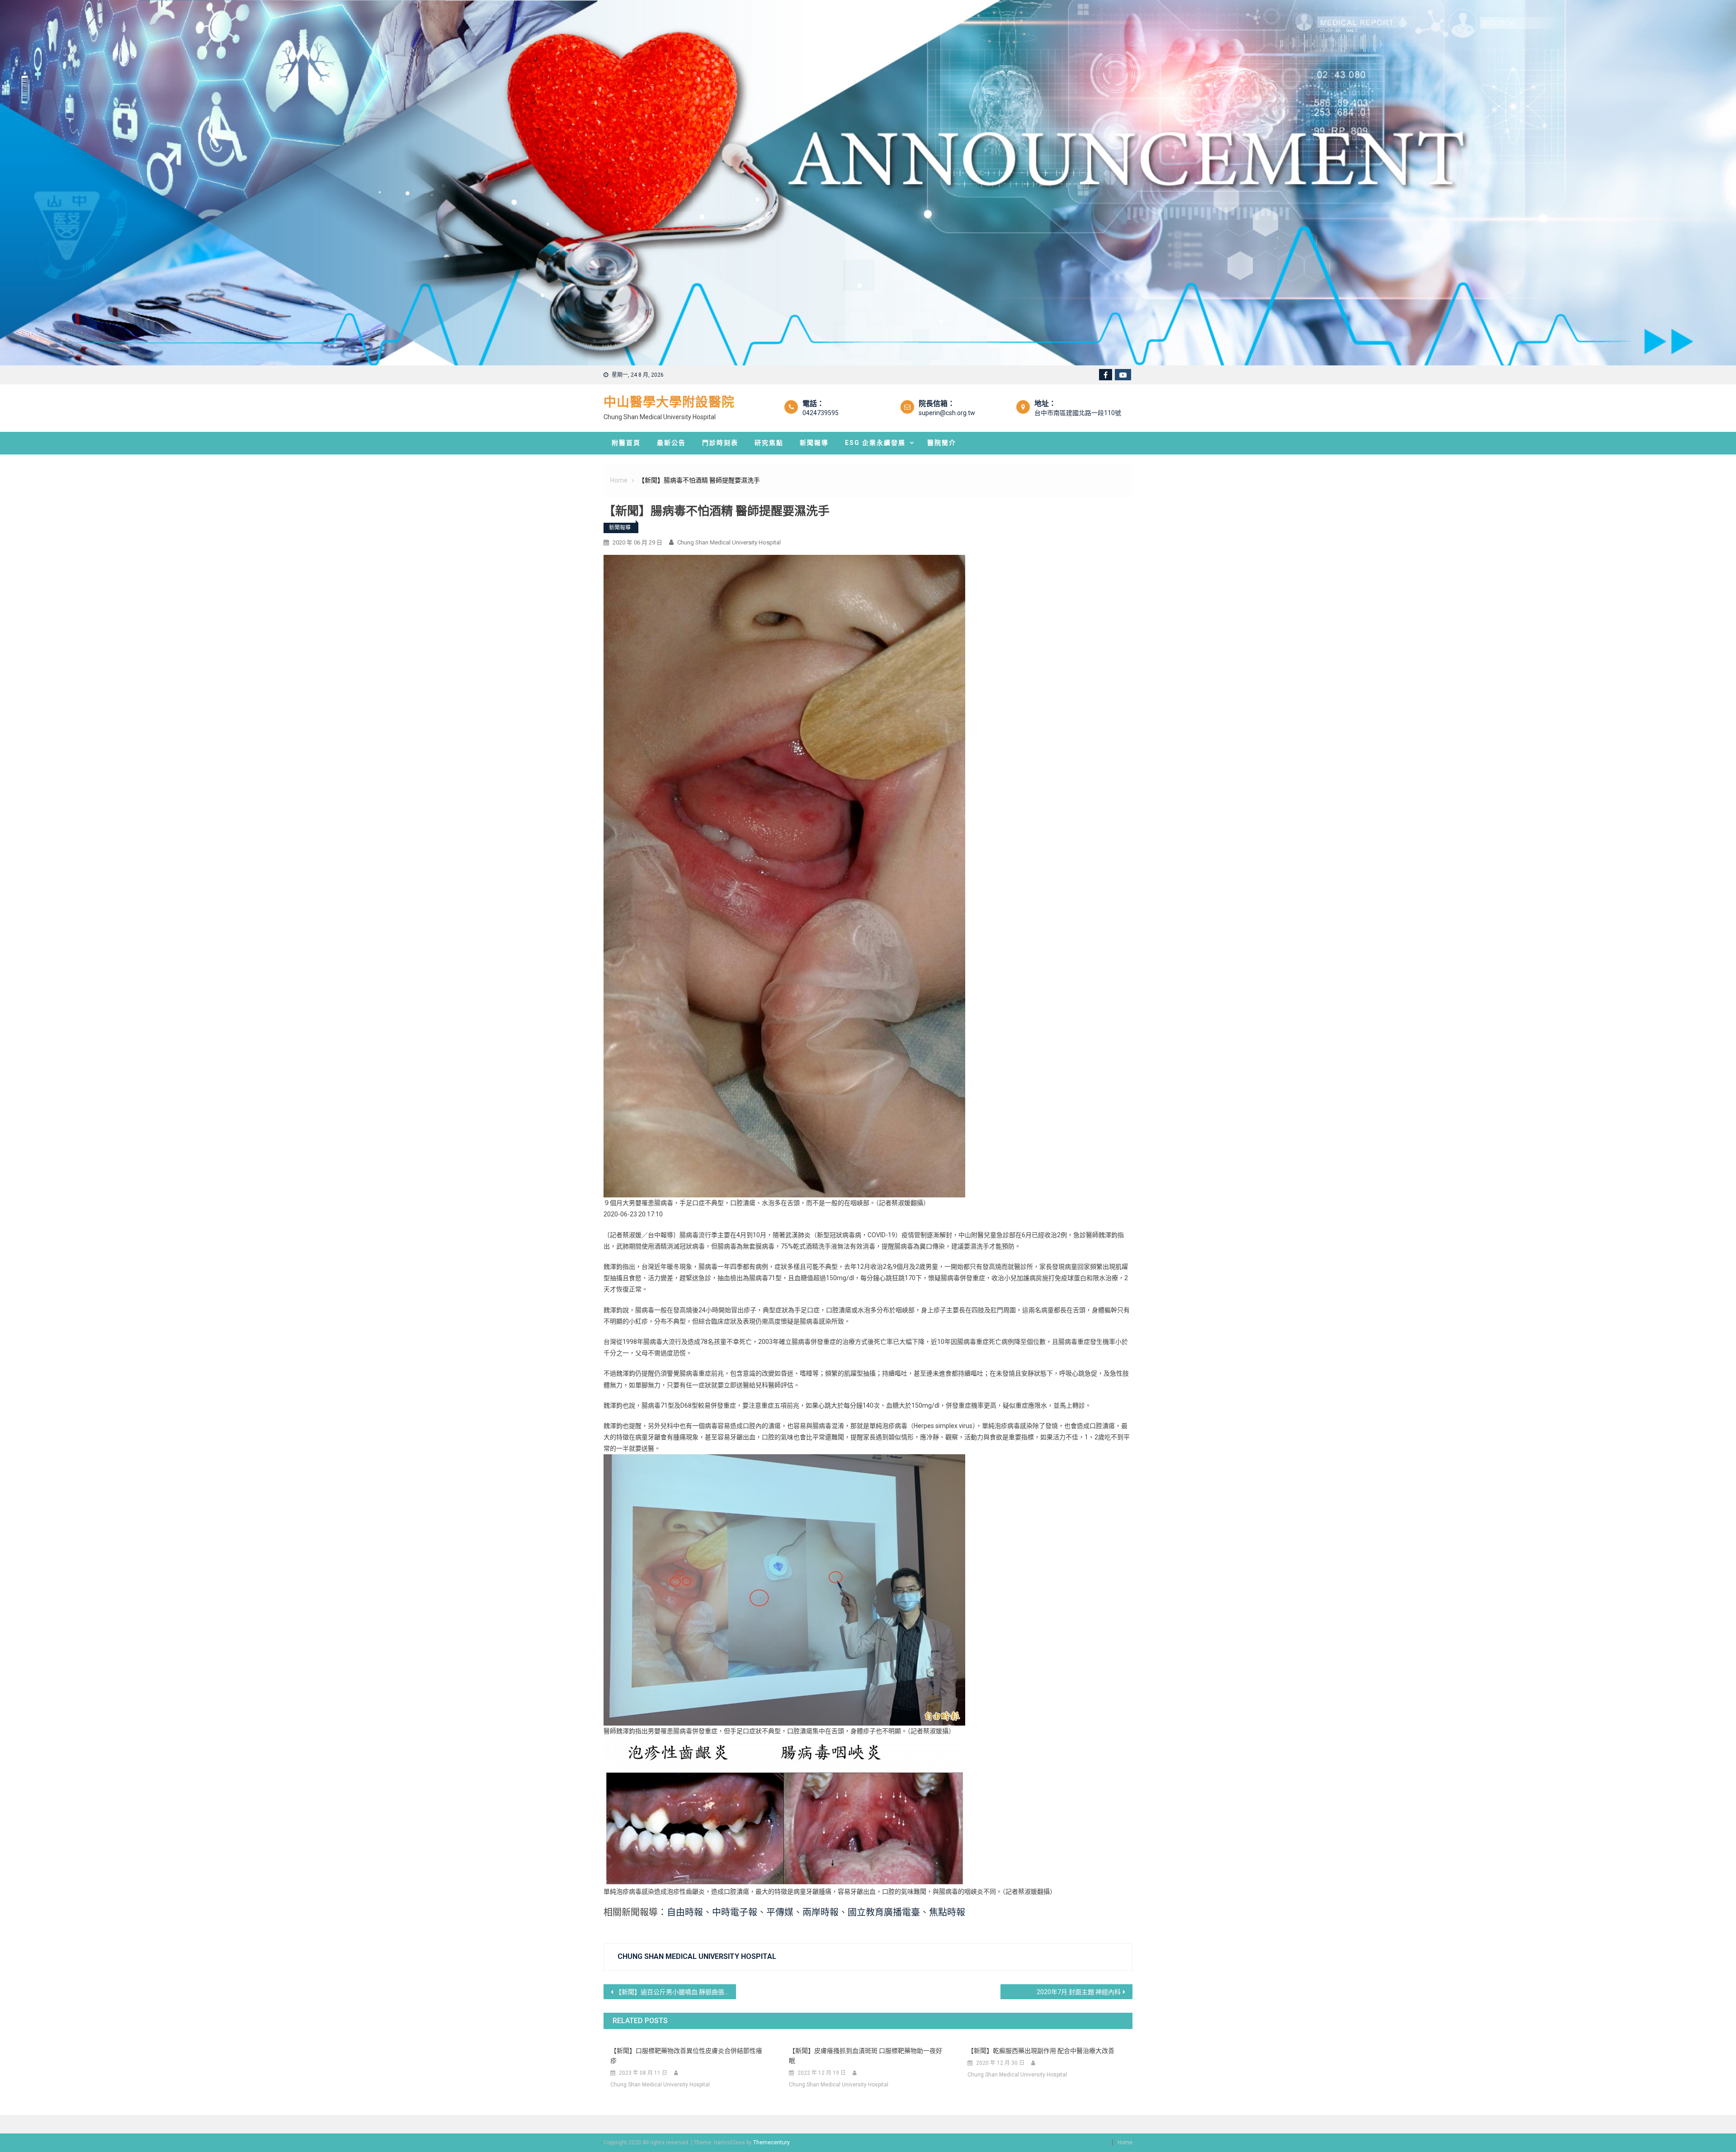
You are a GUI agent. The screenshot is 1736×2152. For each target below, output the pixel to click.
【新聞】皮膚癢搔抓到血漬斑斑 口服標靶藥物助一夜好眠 (866, 2056)
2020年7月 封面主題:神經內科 (1079, 1992)
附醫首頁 (626, 443)
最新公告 (671, 443)
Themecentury (771, 2143)
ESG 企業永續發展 (875, 443)
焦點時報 (947, 1912)
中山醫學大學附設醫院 (669, 402)
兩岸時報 (821, 1912)
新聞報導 (814, 443)
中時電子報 (735, 1912)
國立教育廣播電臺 (884, 1912)
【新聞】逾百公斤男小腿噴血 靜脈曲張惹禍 (676, 1992)
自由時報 (685, 1912)
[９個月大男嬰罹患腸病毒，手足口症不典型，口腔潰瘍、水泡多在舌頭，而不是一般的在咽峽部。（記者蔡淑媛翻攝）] (784, 875)
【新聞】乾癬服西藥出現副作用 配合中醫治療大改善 (1041, 2051)
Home (1125, 2143)
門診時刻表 (720, 443)
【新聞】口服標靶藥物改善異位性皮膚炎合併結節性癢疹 (686, 2056)
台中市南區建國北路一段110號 (1078, 413)
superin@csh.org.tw (947, 413)
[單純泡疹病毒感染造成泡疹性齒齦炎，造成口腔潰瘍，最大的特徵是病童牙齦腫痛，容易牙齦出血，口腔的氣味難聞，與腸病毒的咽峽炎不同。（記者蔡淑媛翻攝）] (784, 1811)
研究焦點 (769, 443)
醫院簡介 (942, 443)
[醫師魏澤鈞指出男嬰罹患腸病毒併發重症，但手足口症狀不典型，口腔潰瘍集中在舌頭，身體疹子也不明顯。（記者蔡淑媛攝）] (784, 1589)
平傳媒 (780, 1912)
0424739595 (821, 413)
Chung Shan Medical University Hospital (729, 542)
